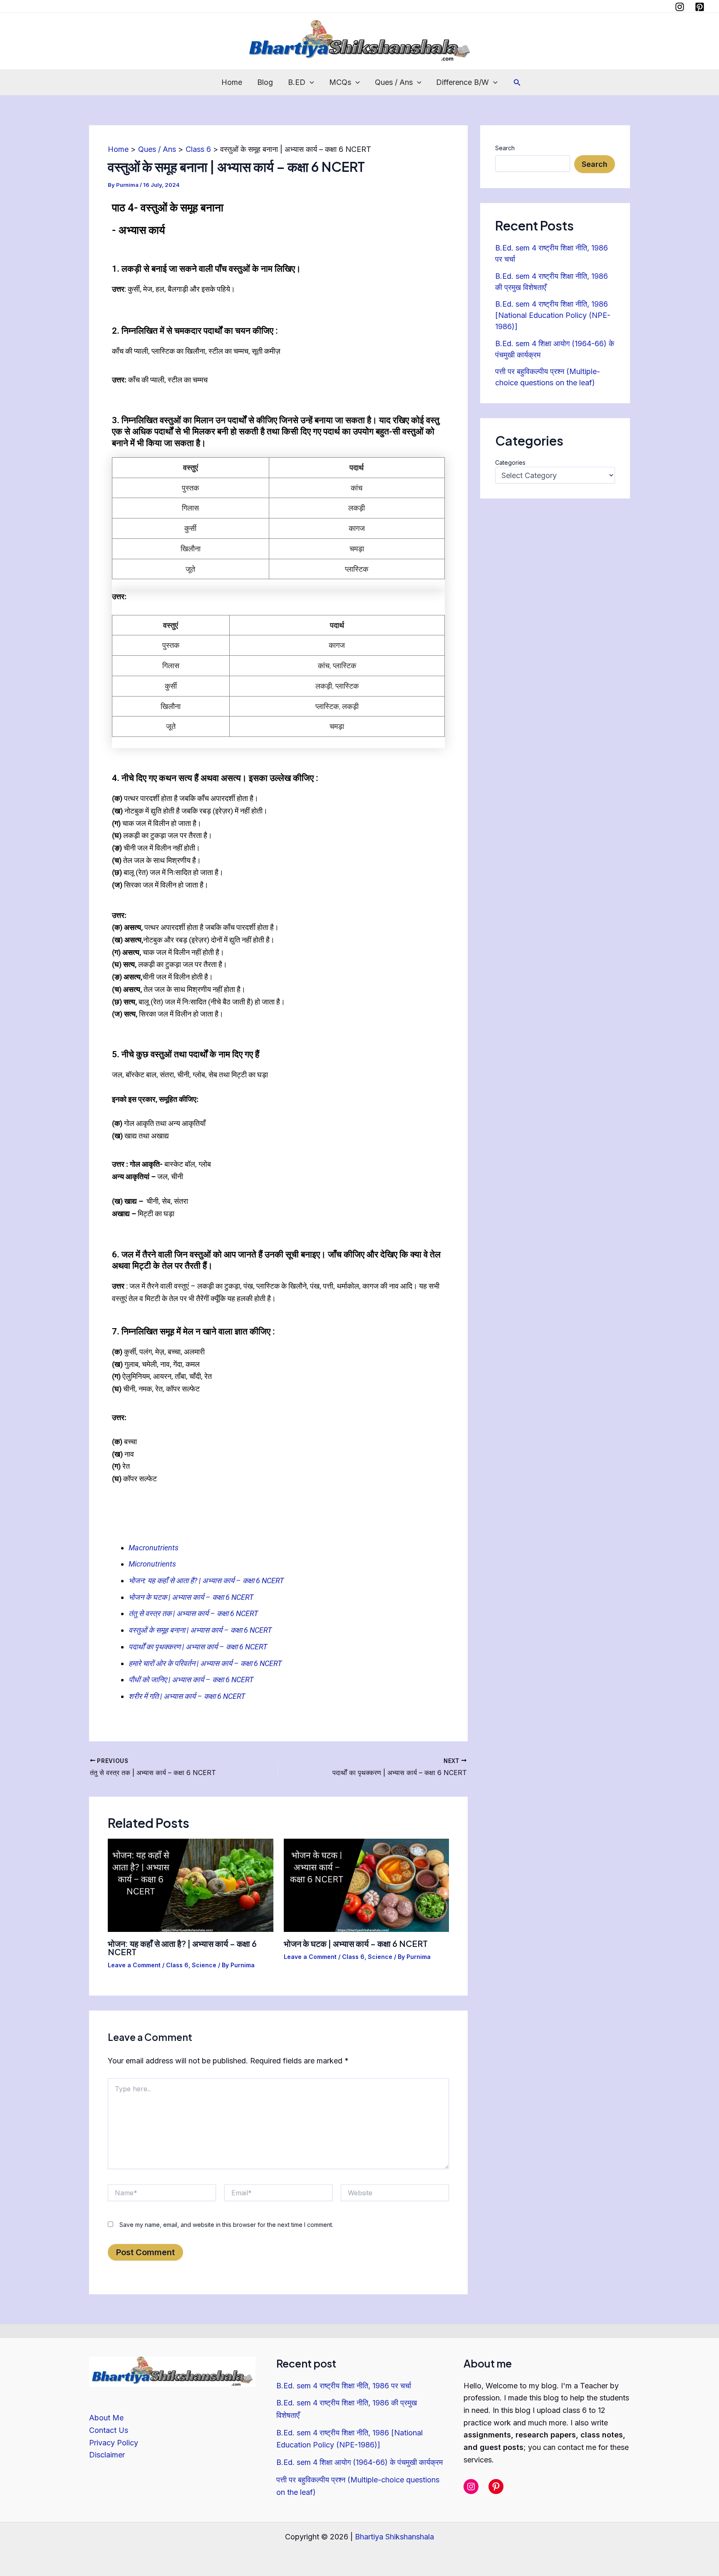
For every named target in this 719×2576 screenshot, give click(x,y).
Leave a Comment (134, 1965)
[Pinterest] (700, 7)
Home (232, 82)
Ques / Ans (394, 82)
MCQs (340, 82)
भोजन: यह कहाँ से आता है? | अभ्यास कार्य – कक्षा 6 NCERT (206, 1581)
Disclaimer (107, 2455)
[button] (310, 82)
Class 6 (177, 1965)
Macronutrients (154, 1548)
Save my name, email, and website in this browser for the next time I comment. (226, 2225)
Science (204, 1965)
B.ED (297, 82)
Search (505, 148)
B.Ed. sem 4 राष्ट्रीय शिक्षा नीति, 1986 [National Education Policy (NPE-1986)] (553, 315)
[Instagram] (680, 7)
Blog (265, 82)
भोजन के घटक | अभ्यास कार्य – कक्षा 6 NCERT (356, 1943)
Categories (510, 462)
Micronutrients (152, 1564)
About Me (106, 2418)
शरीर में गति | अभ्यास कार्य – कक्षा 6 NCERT (187, 1696)
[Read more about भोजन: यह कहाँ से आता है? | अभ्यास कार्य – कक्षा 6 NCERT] (191, 1885)
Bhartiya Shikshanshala (394, 2537)
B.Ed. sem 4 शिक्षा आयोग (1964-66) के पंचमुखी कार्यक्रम (359, 2462)
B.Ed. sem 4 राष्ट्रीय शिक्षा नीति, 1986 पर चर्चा (344, 2386)
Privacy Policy (114, 2443)
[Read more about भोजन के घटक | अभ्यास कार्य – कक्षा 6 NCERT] (367, 1885)
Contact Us (109, 2430)
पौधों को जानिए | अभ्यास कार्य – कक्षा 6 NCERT (191, 1680)
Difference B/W (462, 82)
